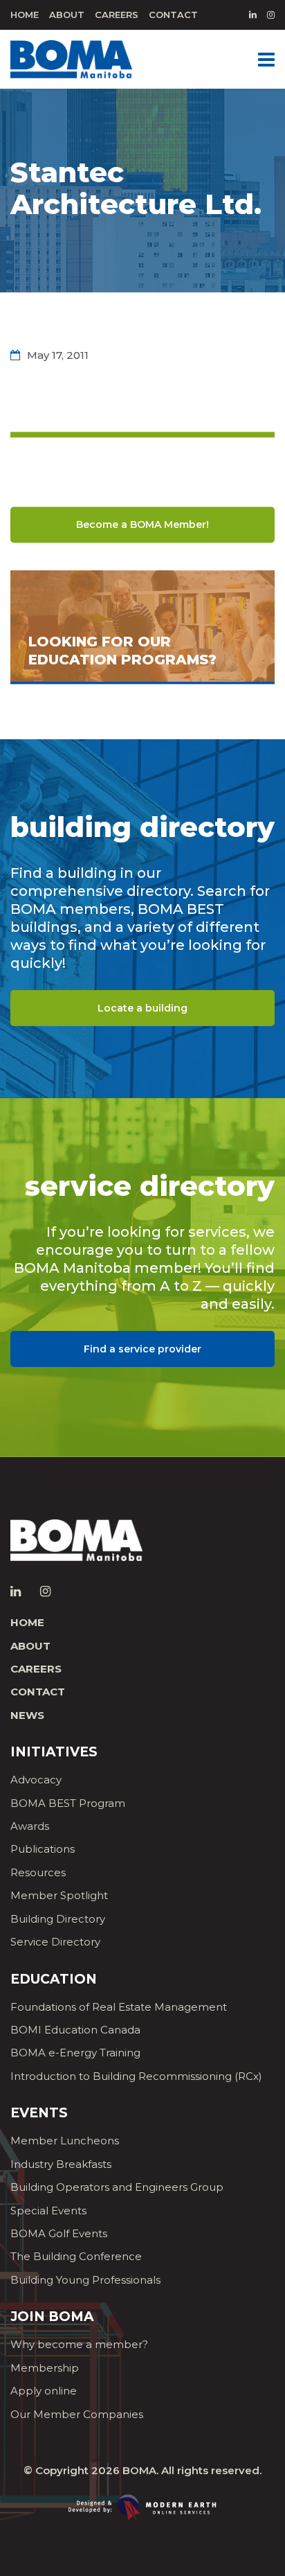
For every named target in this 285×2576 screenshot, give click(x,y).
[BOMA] (71, 58)
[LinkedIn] (253, 15)
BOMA (139, 2470)
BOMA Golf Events (59, 2233)
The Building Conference (76, 2256)
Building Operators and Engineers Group (117, 2187)
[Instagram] (271, 15)
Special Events (48, 2211)
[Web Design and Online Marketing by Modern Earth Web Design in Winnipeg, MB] (142, 2506)
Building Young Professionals (85, 2280)
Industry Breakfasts (61, 2164)
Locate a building (142, 1008)
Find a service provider (142, 1349)
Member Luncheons (65, 2141)
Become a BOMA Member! (142, 524)
